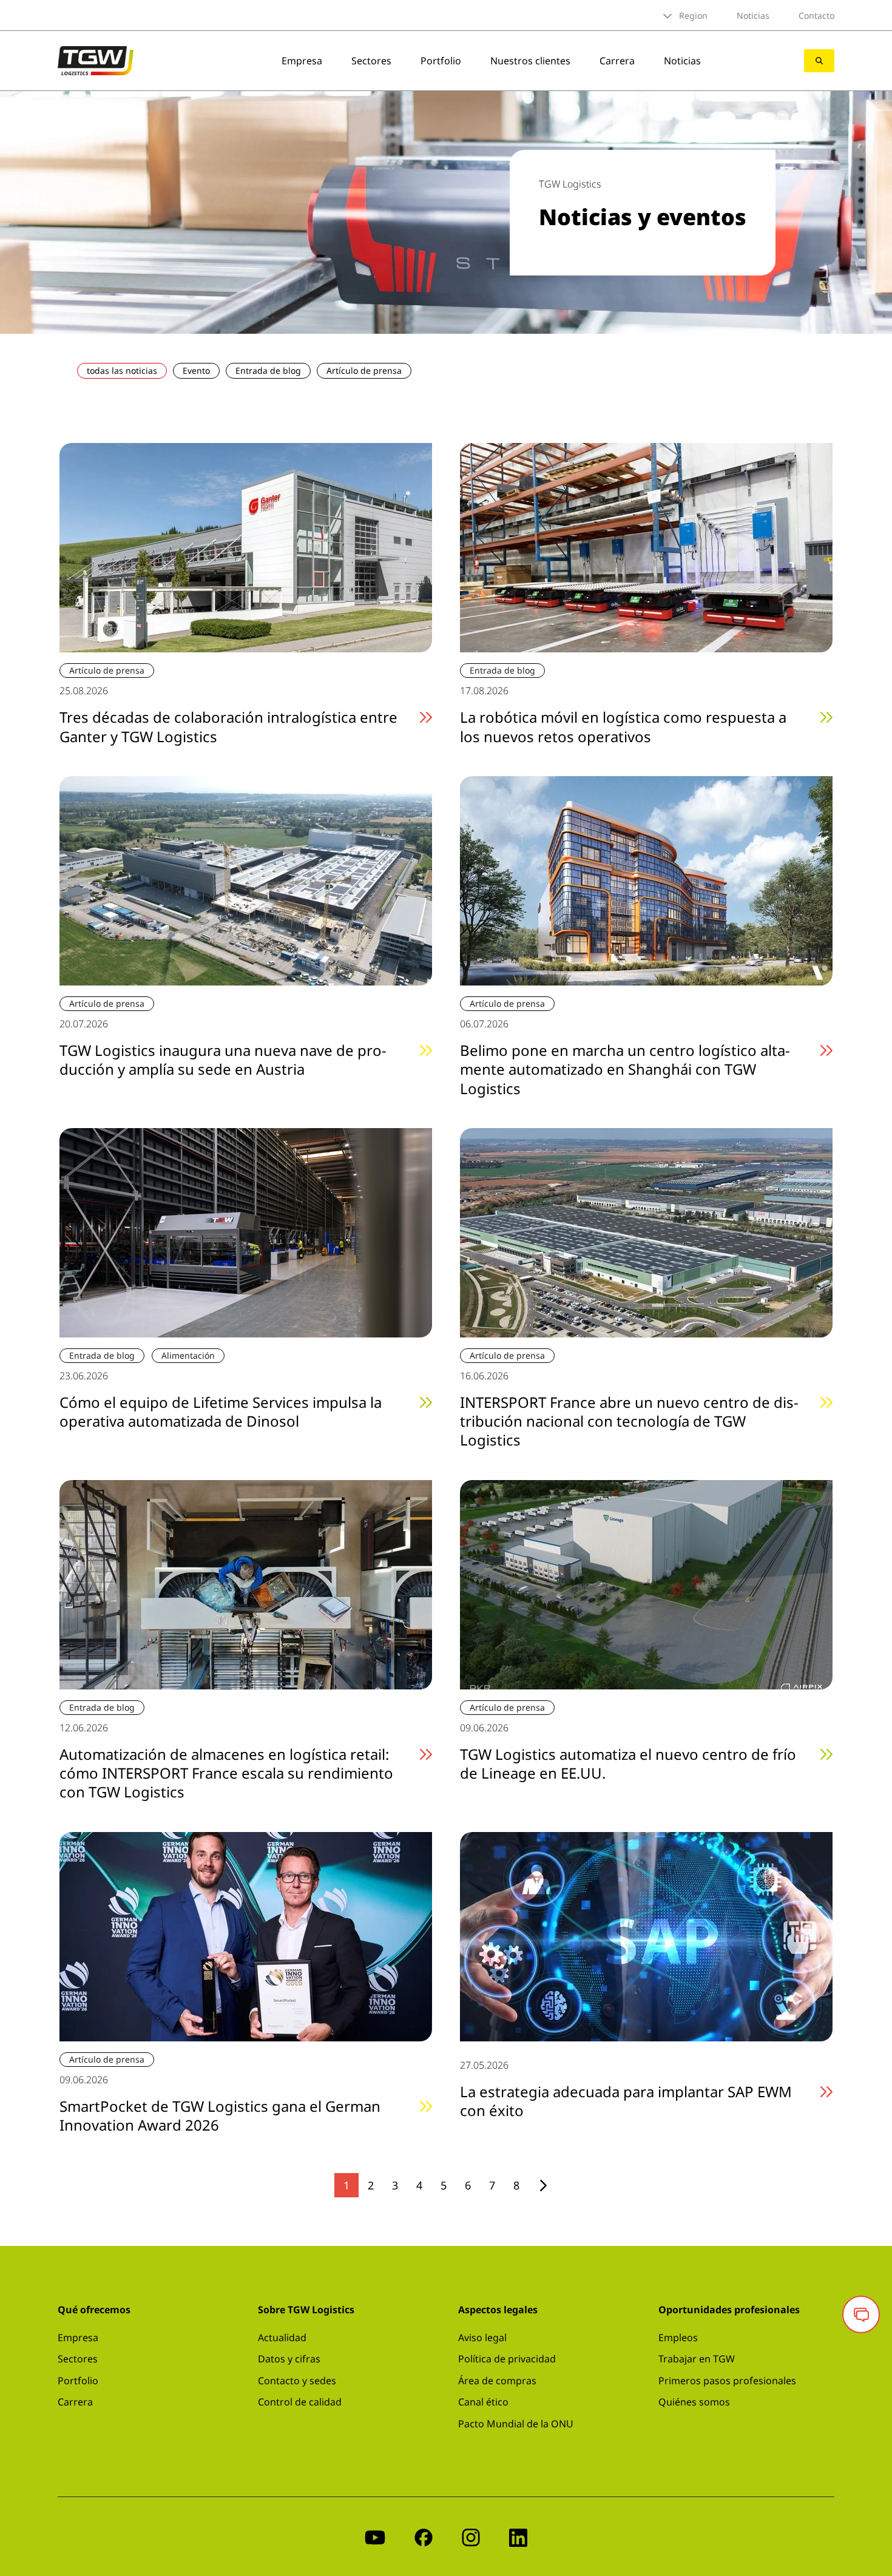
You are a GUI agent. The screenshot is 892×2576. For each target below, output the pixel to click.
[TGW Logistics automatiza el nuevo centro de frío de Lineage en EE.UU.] (646, 1583)
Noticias (753, 15)
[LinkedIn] (518, 2536)
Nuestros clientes (530, 61)
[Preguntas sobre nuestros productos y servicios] (861, 2314)
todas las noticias (122, 370)
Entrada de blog (268, 370)
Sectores (371, 61)
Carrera (617, 61)
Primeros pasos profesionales (727, 2381)
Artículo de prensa (364, 370)
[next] (543, 2186)
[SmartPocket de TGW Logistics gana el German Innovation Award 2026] (246, 1935)
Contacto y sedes (297, 2381)
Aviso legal (482, 2338)
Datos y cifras (289, 2359)
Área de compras (497, 2381)
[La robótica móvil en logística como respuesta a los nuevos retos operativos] (646, 547)
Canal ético (483, 2402)
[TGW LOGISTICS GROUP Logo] (96, 59)
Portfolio (441, 61)
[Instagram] (471, 2536)
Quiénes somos (694, 2402)
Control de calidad (300, 2402)
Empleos (678, 2338)
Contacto (816, 15)
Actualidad (282, 2338)
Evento (196, 370)
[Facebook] (424, 2536)
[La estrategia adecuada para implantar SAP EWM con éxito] (646, 1935)
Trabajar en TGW (697, 2359)
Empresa (302, 61)
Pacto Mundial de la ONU (516, 2424)
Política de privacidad (507, 2359)
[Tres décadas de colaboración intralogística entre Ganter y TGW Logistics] (246, 547)
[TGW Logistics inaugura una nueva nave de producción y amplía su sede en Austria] (246, 879)
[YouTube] (375, 2536)
